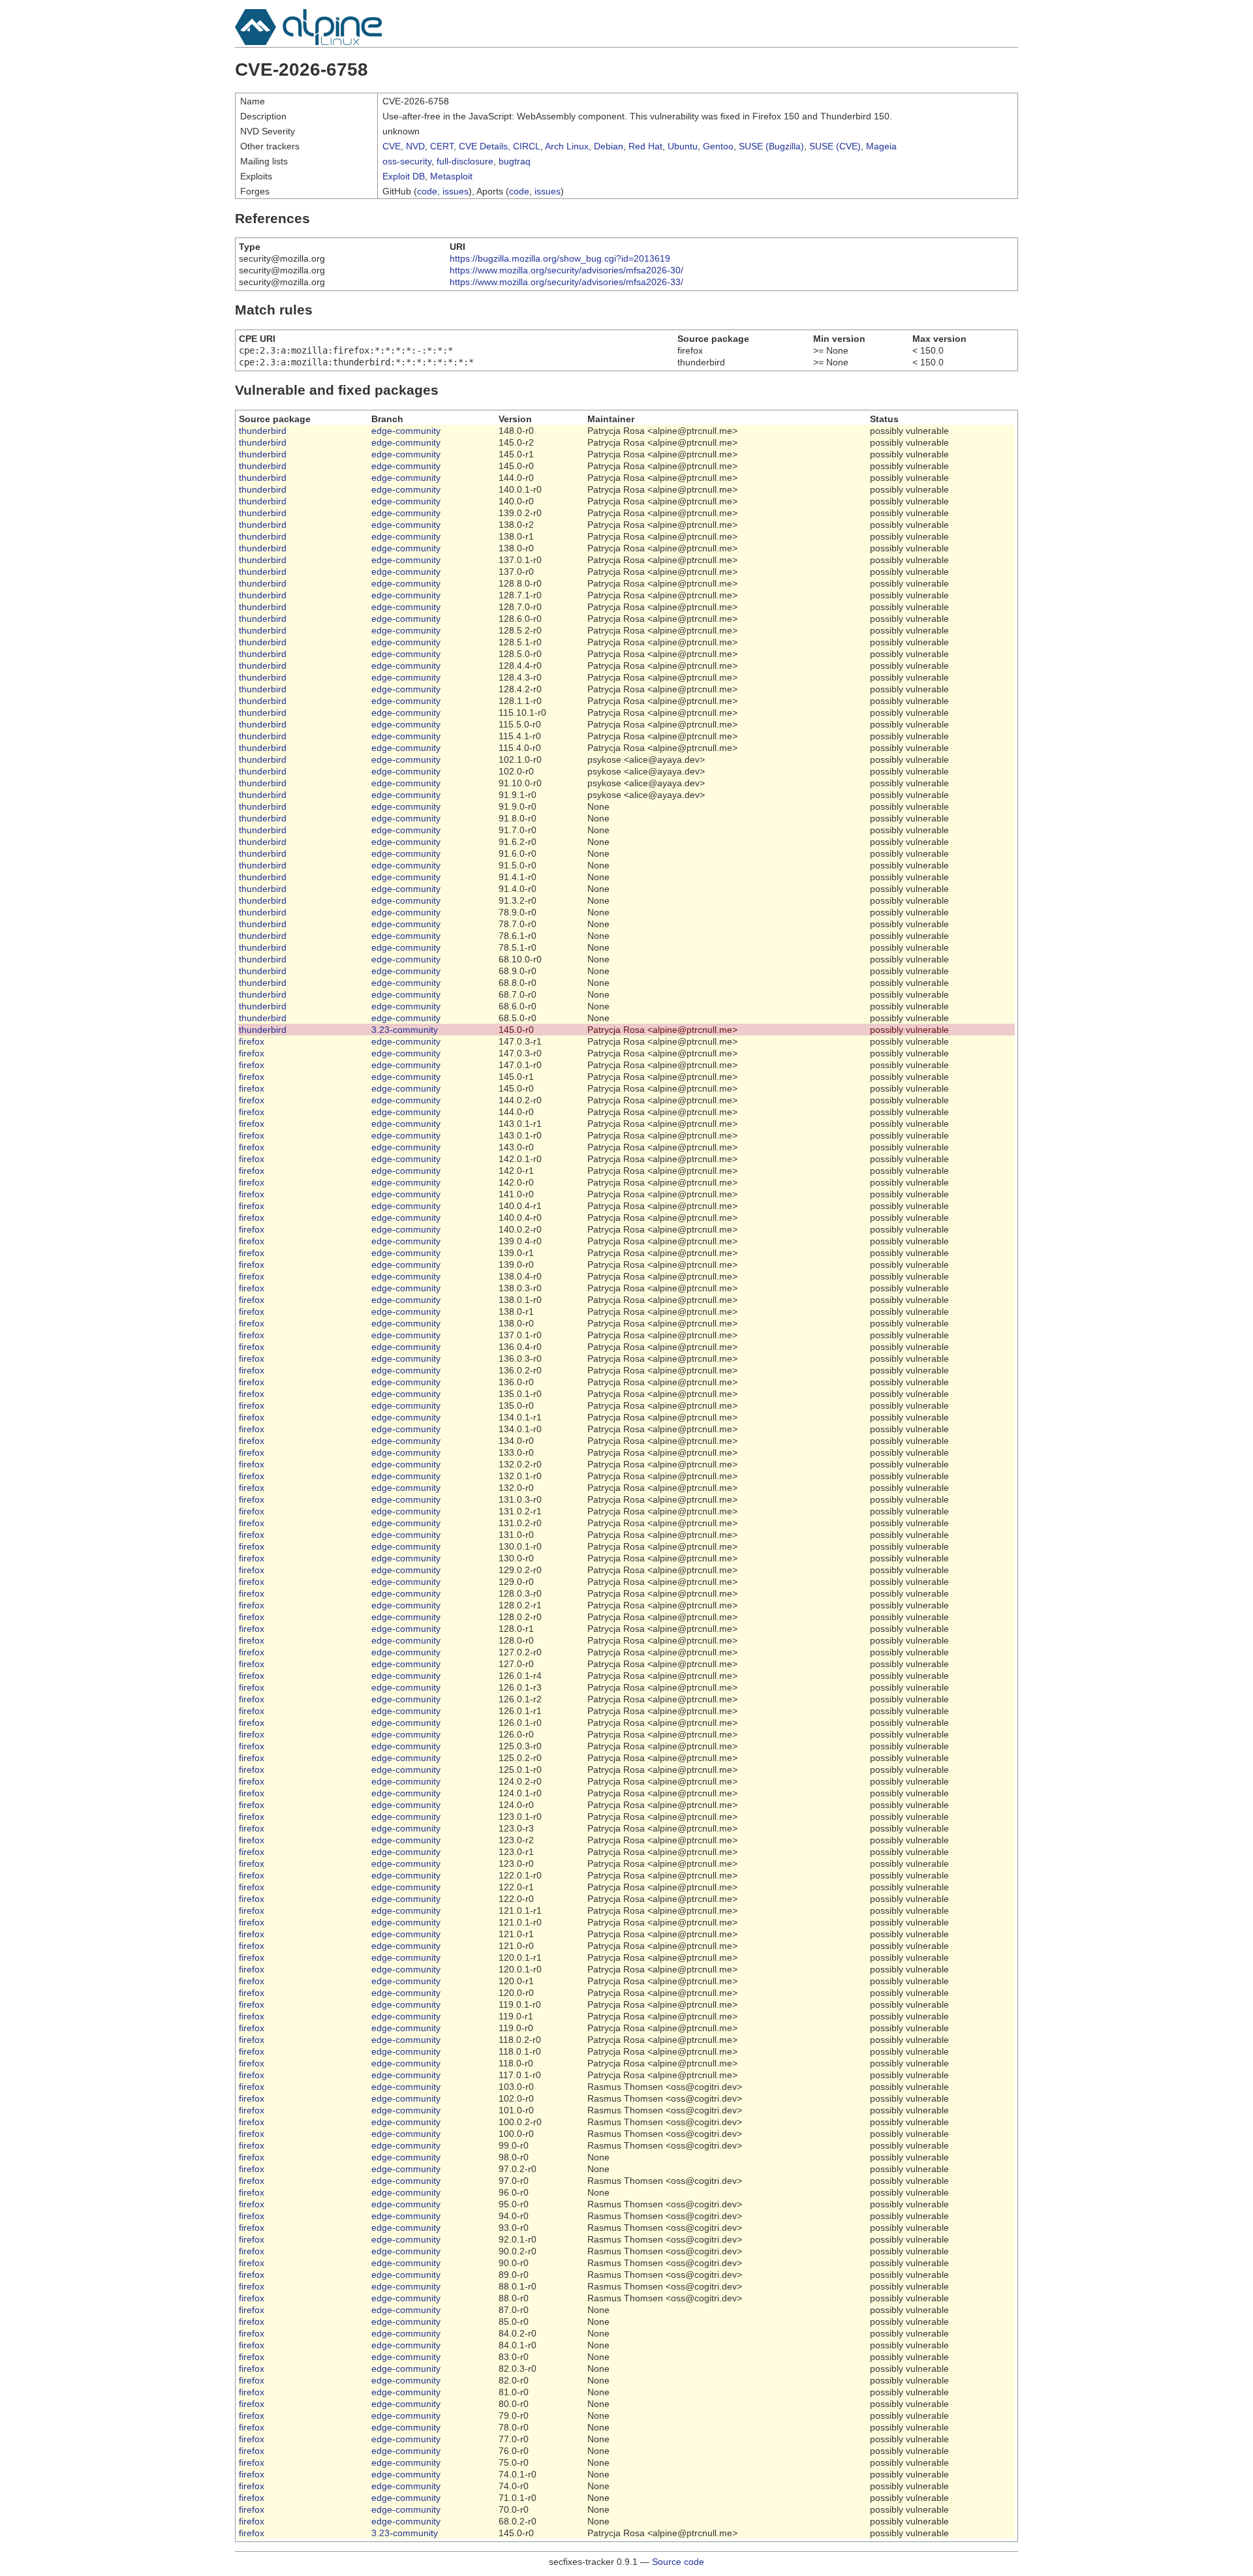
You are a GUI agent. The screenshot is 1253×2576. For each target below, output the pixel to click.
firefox (252, 1041)
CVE (392, 146)
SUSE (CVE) (835, 146)
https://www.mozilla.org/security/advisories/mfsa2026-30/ (566, 270)
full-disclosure (465, 161)
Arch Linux (567, 146)
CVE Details (483, 146)
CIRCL (527, 146)
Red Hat (645, 146)
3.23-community (405, 1030)
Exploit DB (404, 176)
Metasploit (451, 176)
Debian (609, 146)
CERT (442, 146)
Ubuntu (683, 146)
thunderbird (263, 431)
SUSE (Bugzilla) (771, 146)
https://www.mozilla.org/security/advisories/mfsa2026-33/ (566, 282)
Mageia (881, 146)
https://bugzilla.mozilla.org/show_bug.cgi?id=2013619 (560, 258)
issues (456, 191)
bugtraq (515, 161)
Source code (678, 2562)
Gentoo (718, 146)
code (427, 191)
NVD (415, 146)
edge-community (406, 431)
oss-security (407, 161)
